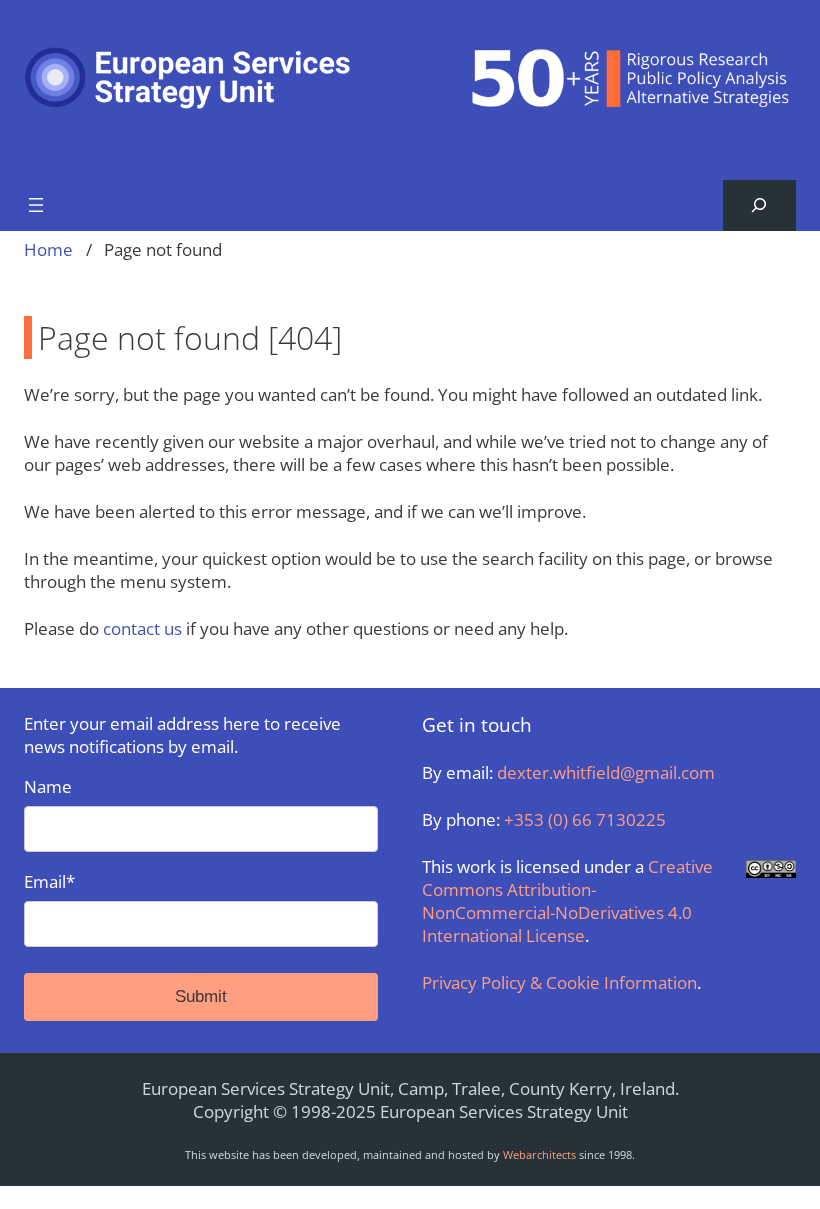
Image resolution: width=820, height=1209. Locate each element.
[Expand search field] (759, 205)
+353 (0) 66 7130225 (585, 819)
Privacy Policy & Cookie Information (559, 982)
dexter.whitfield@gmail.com (606, 772)
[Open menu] (36, 205)
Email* (49, 881)
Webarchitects (539, 1154)
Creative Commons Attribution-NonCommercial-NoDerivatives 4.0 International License (567, 901)
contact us (142, 628)
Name (48, 786)
